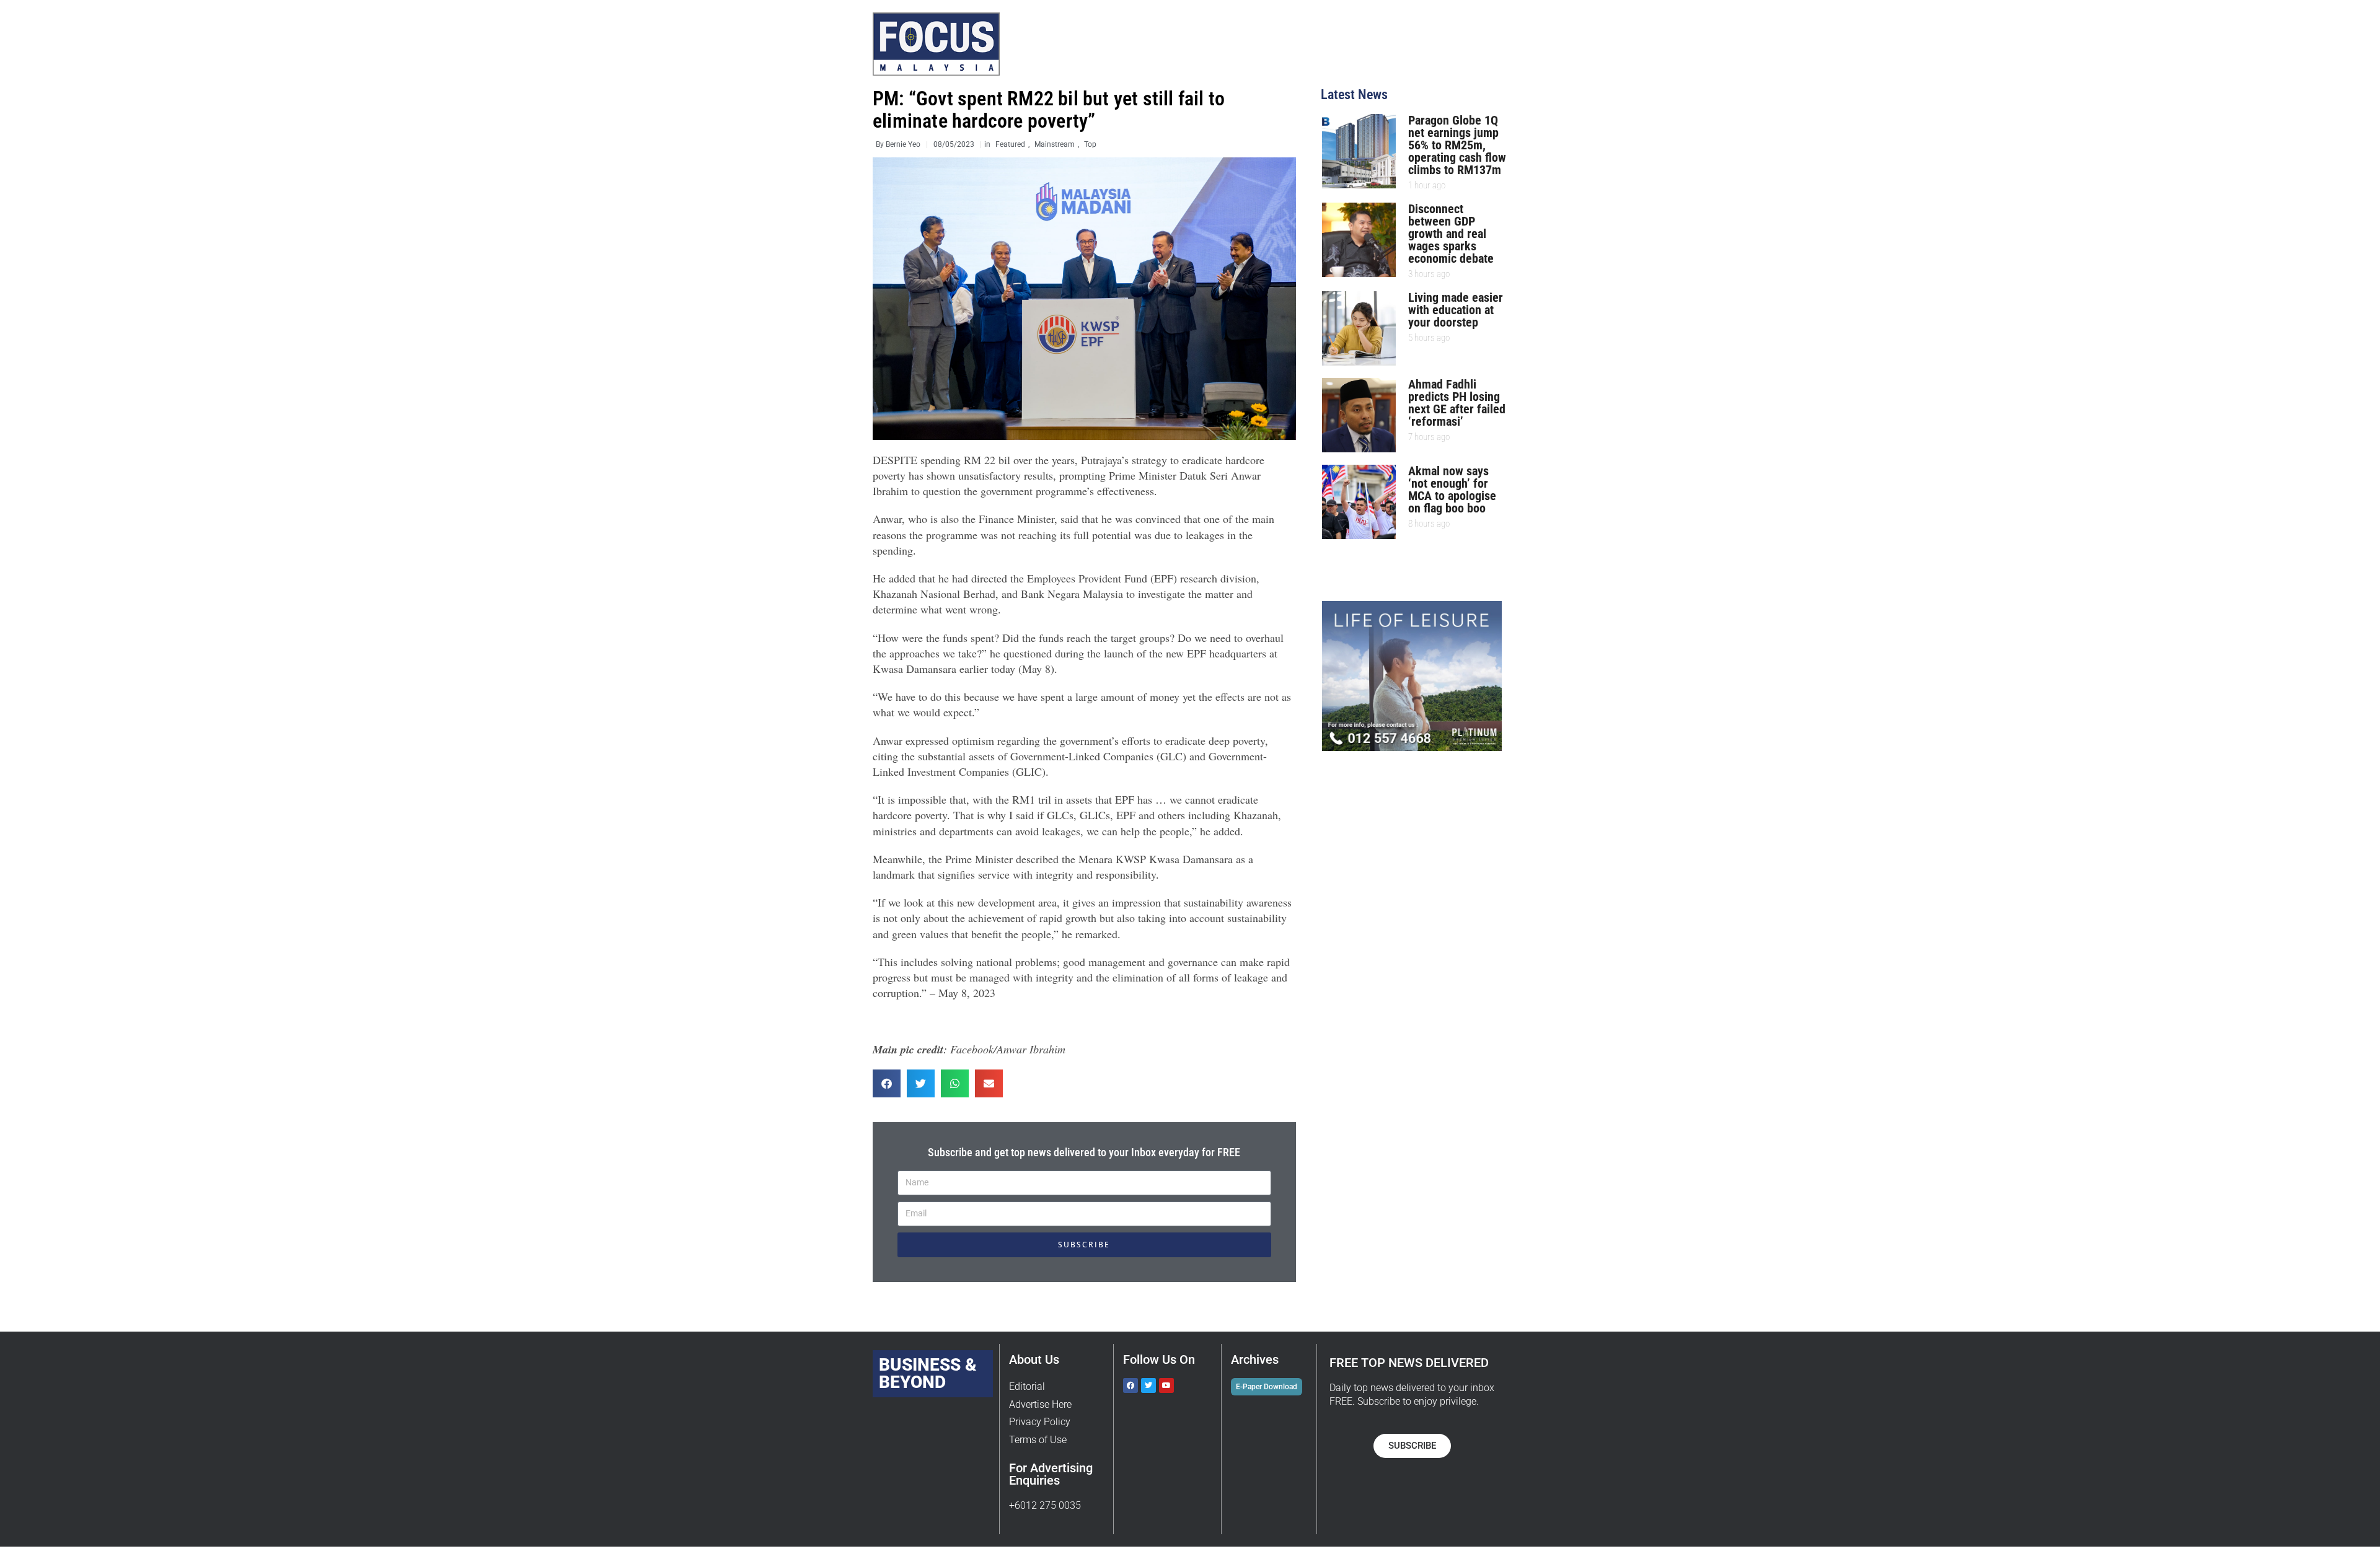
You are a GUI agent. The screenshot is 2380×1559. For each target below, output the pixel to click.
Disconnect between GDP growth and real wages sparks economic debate (1451, 234)
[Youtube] (1166, 1386)
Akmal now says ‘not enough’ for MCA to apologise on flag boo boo (1452, 490)
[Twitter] (1148, 1386)
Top (1090, 144)
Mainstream (1055, 144)
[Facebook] (1130, 1386)
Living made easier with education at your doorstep (1456, 310)
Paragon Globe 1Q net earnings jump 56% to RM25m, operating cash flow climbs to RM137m (1457, 145)
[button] (887, 1083)
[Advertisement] (1426, 850)
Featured (1010, 144)
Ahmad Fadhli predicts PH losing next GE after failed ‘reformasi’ (1457, 403)
